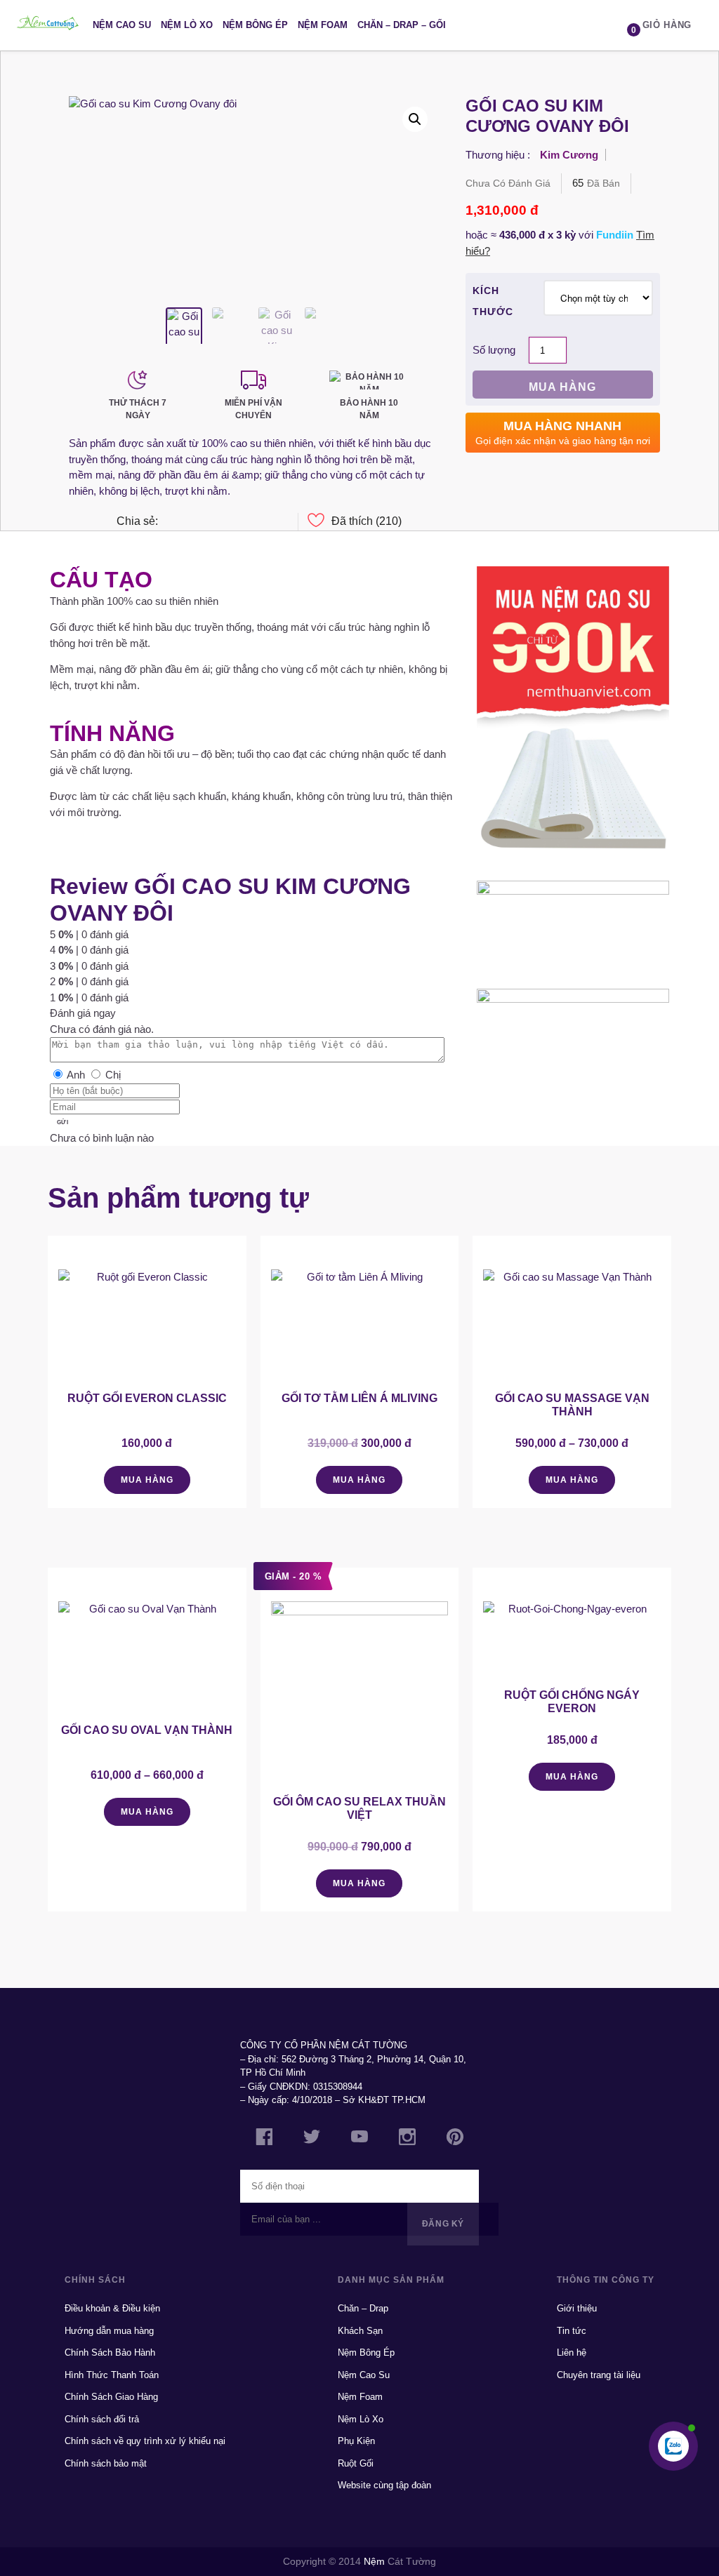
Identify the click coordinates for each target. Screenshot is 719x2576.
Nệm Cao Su (122, 25)
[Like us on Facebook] (264, 2139)
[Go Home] (48, 25)
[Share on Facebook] (194, 522)
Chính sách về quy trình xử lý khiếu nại (145, 2441)
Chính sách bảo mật (106, 2463)
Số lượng (494, 350)
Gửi (62, 1122)
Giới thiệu (577, 2308)
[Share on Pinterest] (241, 522)
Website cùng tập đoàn (384, 2485)
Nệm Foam (323, 25)
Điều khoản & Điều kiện (112, 2308)
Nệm (374, 2561)
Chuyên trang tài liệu (599, 2375)
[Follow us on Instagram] (407, 2139)
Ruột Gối (356, 2463)
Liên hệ (572, 2353)
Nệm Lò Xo (187, 25)
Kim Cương (569, 155)
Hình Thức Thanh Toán (112, 2375)
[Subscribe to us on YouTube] (359, 2138)
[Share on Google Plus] (218, 522)
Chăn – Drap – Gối (402, 25)
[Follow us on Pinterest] (455, 2139)
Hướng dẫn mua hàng (109, 2331)
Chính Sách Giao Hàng (111, 2397)
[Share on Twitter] (265, 522)
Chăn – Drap (363, 2308)
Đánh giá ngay (83, 1013)
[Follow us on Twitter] (312, 2138)
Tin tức (572, 2331)
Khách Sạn (360, 2331)
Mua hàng (562, 387)
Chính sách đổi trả (102, 2419)
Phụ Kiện (356, 2441)
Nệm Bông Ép (255, 25)
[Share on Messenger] (170, 522)
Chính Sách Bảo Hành (110, 2353)
